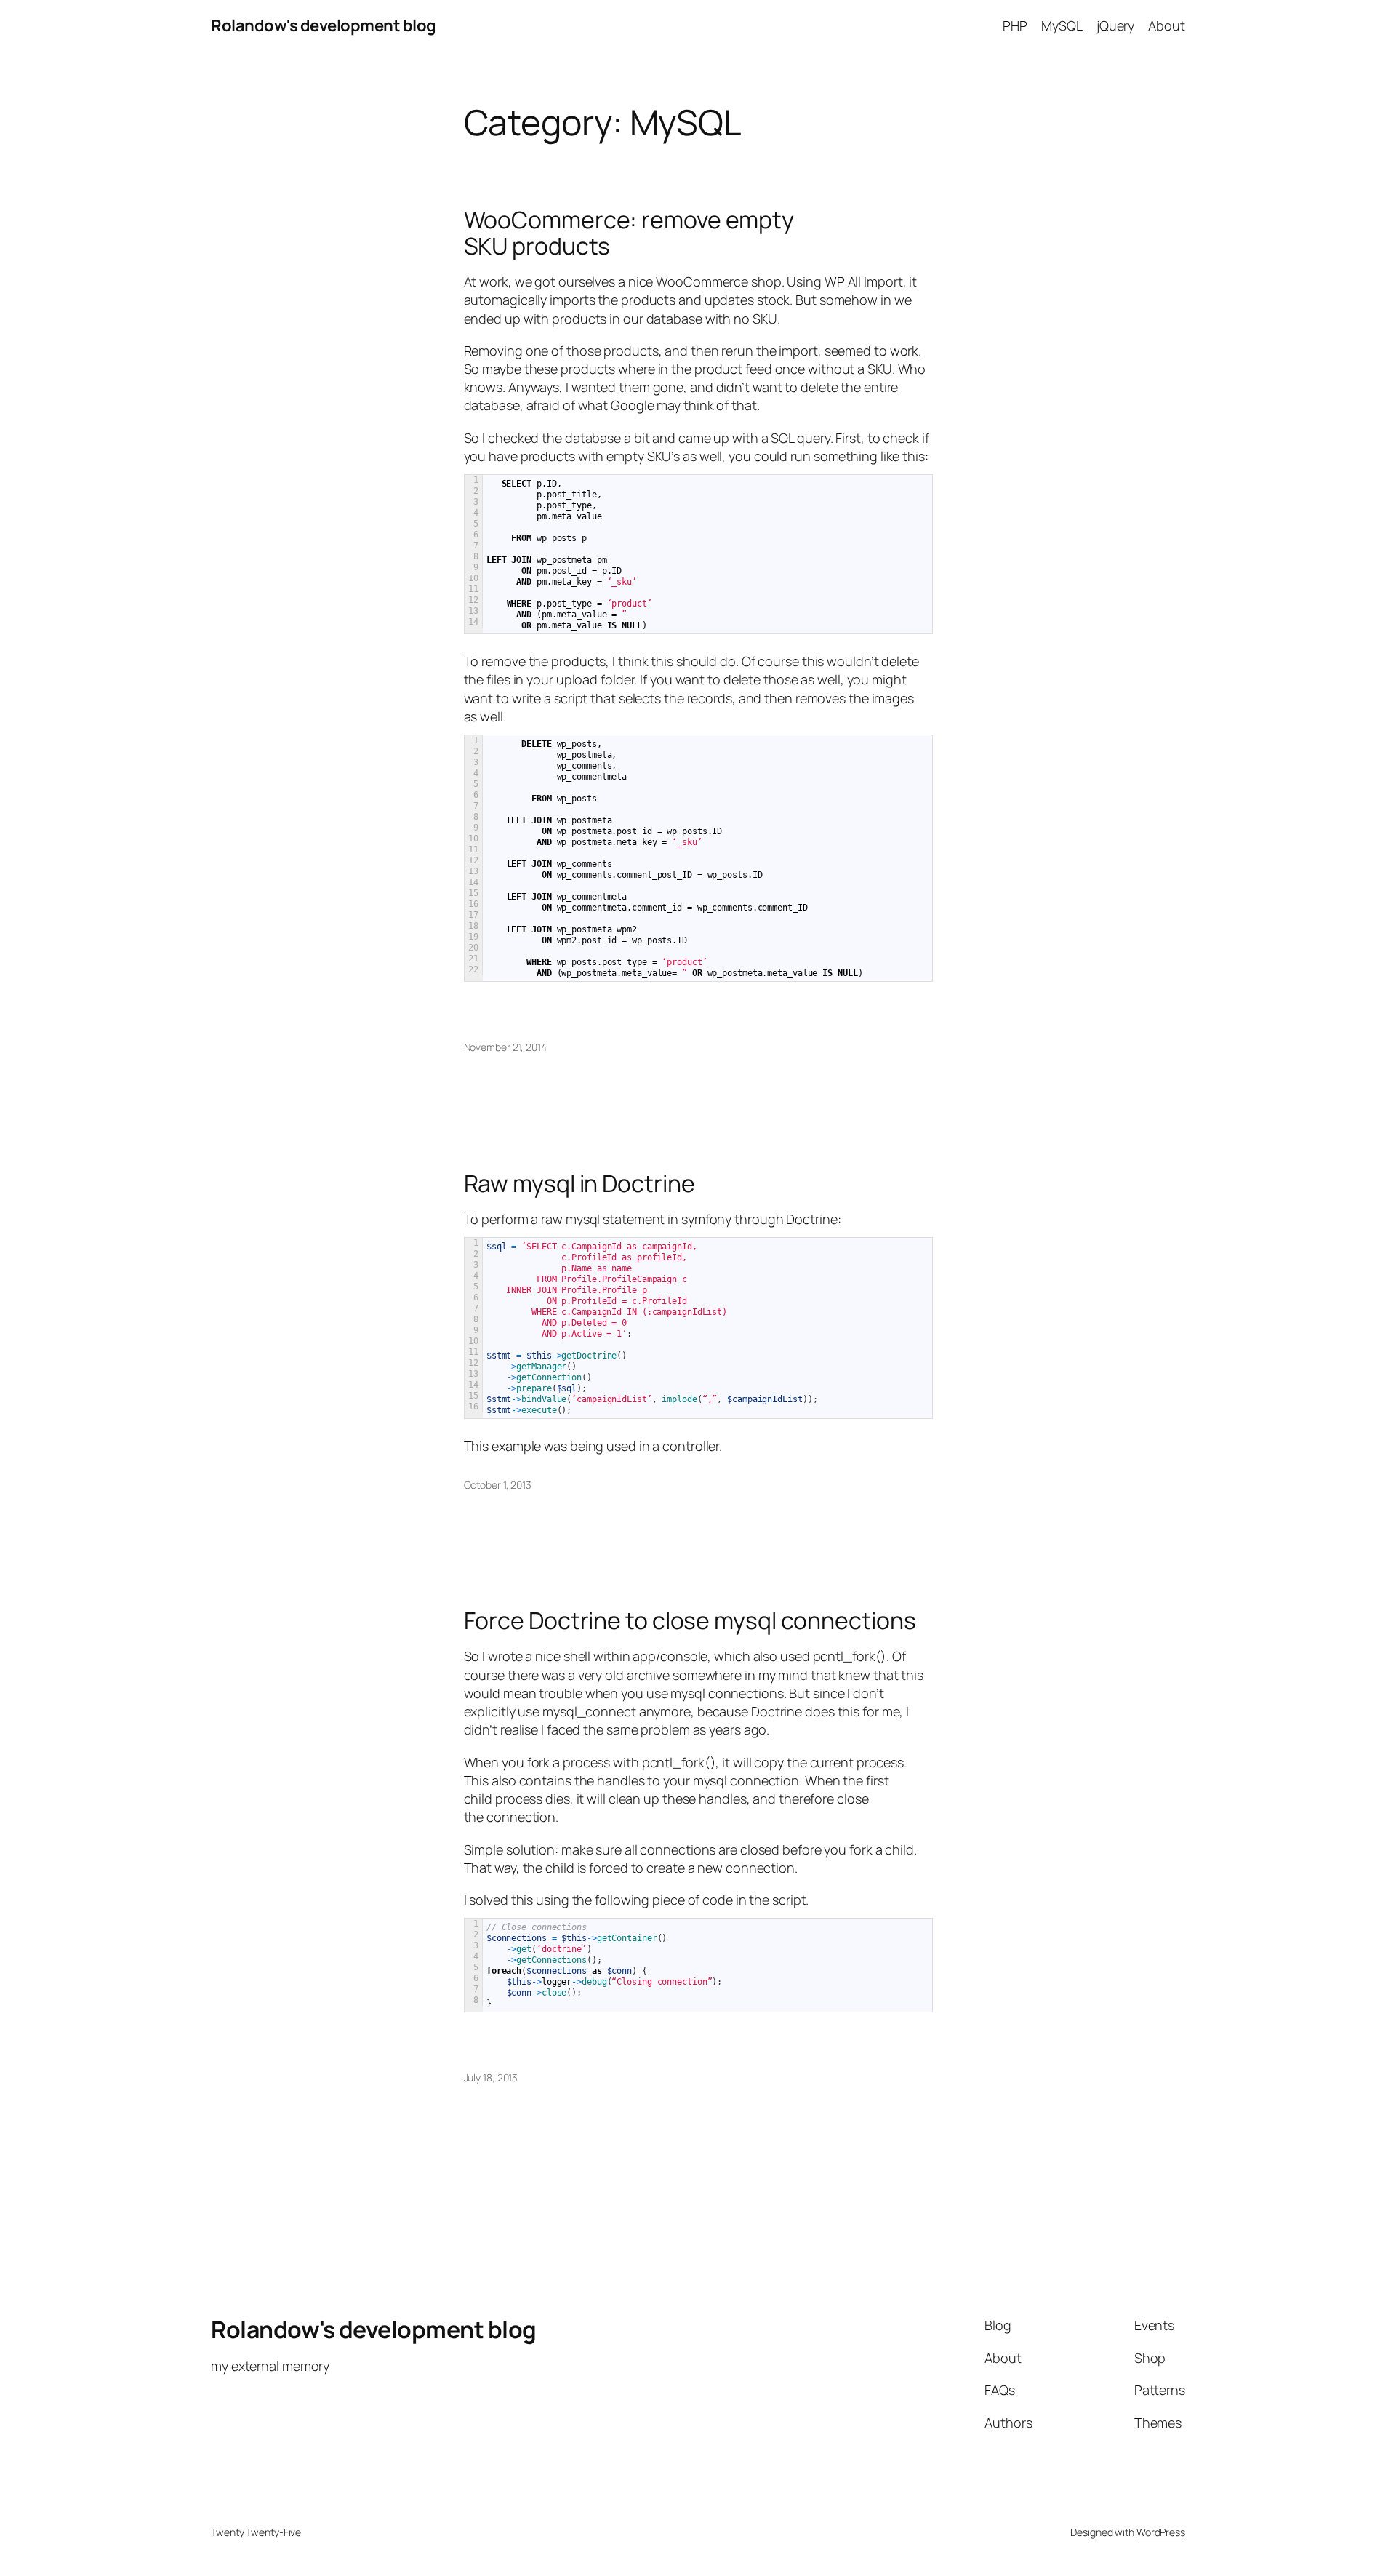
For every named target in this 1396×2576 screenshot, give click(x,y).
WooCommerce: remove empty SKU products (629, 233)
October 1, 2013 (498, 1485)
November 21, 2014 (505, 1047)
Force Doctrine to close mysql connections (690, 1620)
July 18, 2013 (491, 2077)
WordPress (1161, 2532)
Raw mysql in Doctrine (579, 1183)
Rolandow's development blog (324, 25)
